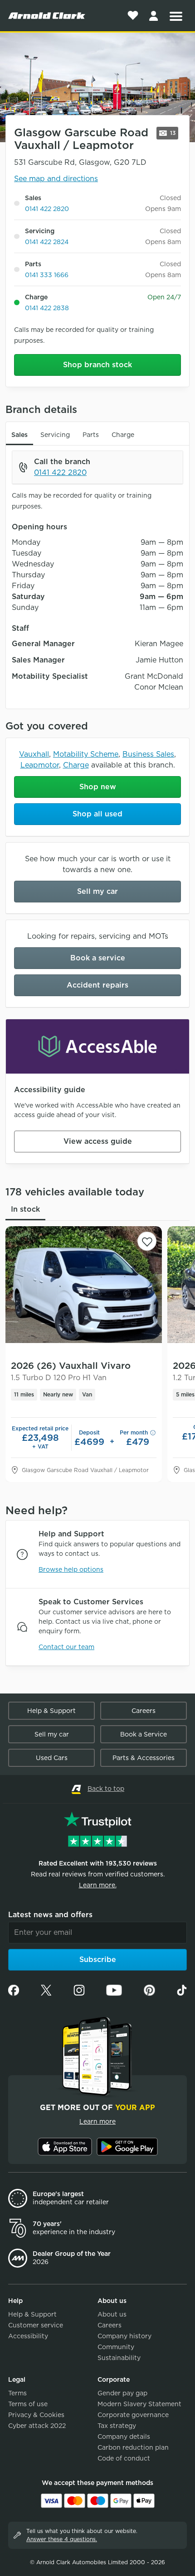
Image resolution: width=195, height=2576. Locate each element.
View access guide (98, 1141)
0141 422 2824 (47, 242)
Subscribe (98, 1960)
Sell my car (97, 891)
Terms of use (28, 2404)
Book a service (98, 958)
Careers (144, 1711)
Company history (124, 2336)
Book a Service (144, 1734)
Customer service (36, 2325)
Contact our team (66, 1647)
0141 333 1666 (47, 275)
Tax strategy (117, 2426)
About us (112, 2314)
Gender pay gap (122, 2393)
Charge (123, 435)
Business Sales (148, 754)
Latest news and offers (50, 1915)
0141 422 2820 (47, 209)
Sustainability (119, 2358)
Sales (19, 435)
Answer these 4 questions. (62, 2539)
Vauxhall (34, 754)
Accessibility (28, 2336)
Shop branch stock (97, 365)
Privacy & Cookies (36, 2415)
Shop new (98, 787)
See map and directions (56, 179)
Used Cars (52, 1758)
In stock (25, 1209)
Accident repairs (97, 985)
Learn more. (98, 1885)
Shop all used (97, 814)
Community (116, 2347)
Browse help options (71, 1569)
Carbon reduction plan (133, 2447)
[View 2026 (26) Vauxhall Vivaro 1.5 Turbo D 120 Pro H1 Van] (84, 1285)
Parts (91, 435)
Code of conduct (124, 2458)
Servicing (55, 435)
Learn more (97, 2121)
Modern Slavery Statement (139, 2404)
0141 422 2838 (47, 308)
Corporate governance (133, 2415)
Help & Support (51, 1711)
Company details (124, 2437)
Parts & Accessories (144, 1758)
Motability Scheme (86, 754)
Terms (17, 2393)
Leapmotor (40, 765)
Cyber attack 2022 (37, 2426)
